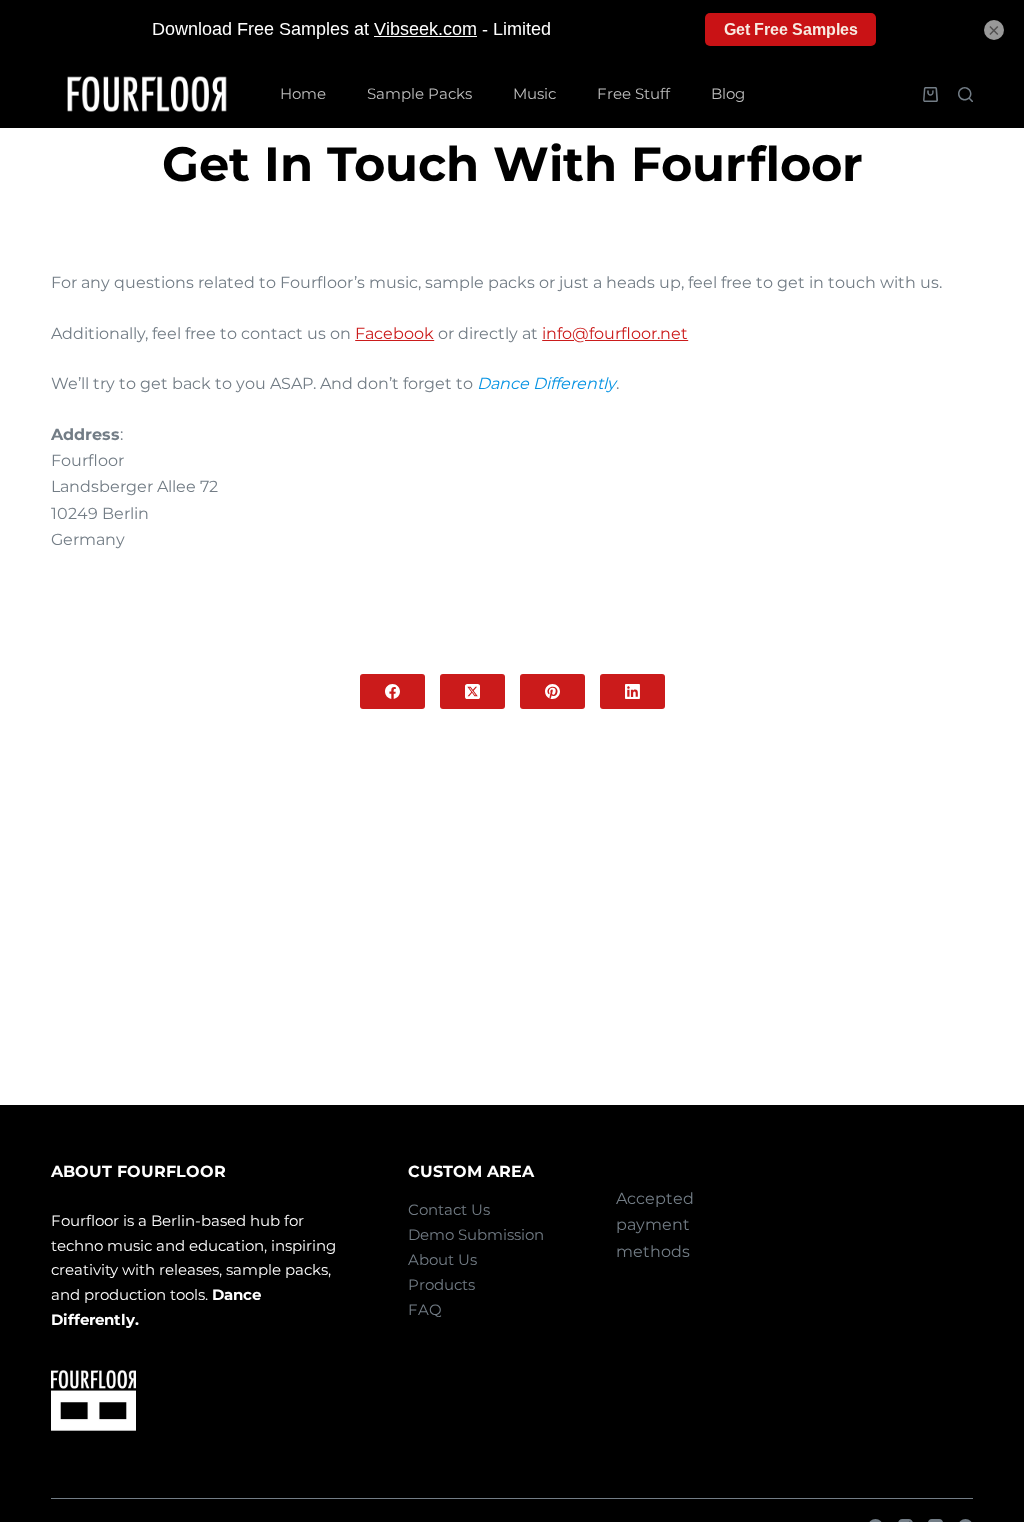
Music (534, 93)
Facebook (394, 333)
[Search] (965, 94)
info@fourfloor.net (615, 333)
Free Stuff (633, 93)
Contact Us (449, 1209)
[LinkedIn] (632, 691)
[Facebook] (392, 691)
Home (303, 93)
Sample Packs (419, 93)
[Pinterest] (552, 691)
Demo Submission (476, 1234)
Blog (728, 93)
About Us (442, 1259)
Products (441, 1284)
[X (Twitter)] (472, 691)
